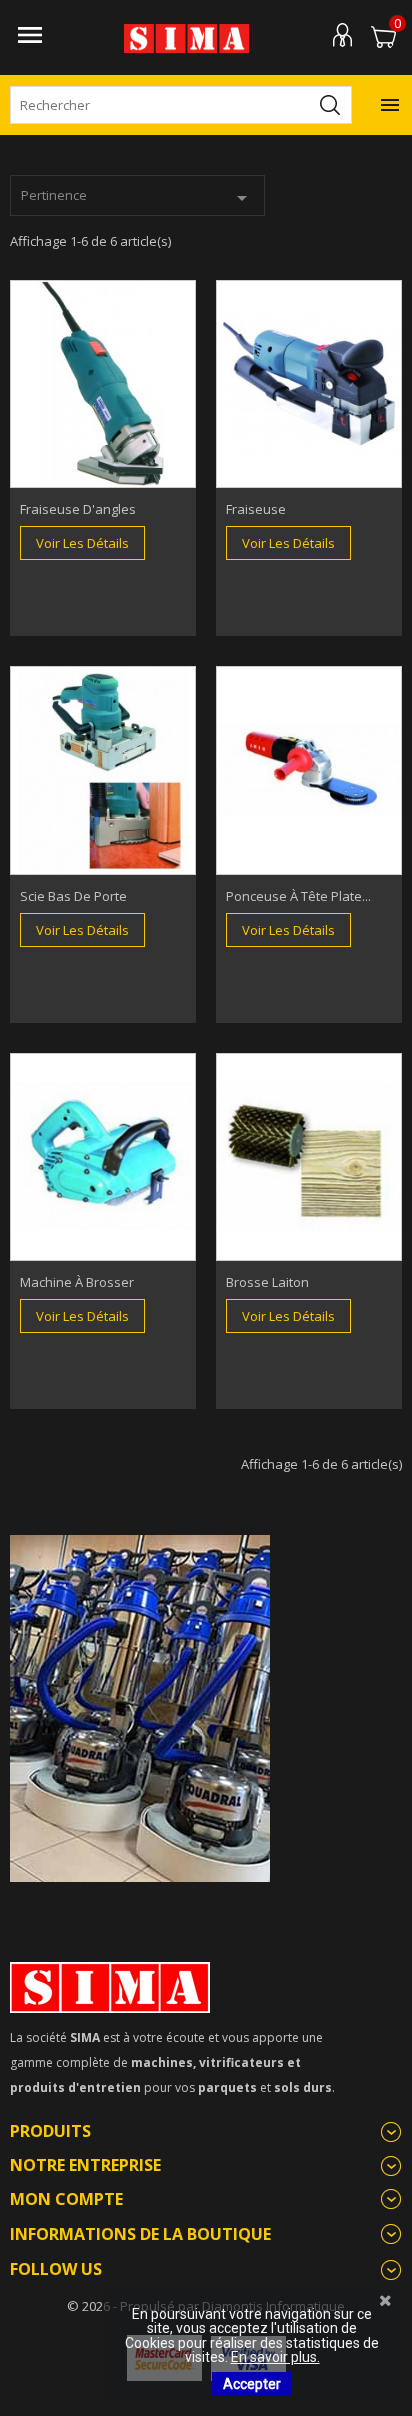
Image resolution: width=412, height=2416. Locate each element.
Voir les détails (82, 543)
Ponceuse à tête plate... (298, 896)
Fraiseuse (256, 509)
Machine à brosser (77, 1282)
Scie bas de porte (73, 896)
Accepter (252, 2384)
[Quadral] (140, 1707)
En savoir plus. (275, 2357)
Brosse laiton (267, 1282)
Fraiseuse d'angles (78, 509)
